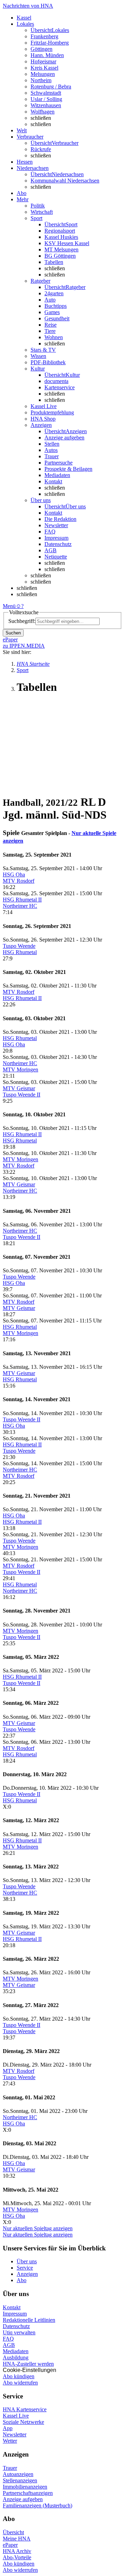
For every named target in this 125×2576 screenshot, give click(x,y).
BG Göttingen (60, 256)
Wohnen (54, 337)
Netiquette (56, 557)
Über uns (27, 2261)
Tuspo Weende (19, 946)
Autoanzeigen (18, 2474)
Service (25, 2268)
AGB (51, 550)
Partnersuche (59, 463)
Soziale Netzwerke (23, 2422)
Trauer (52, 456)
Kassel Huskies (61, 237)
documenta (56, 381)
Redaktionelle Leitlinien (29, 2320)
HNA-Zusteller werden (28, 2364)
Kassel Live (16, 2416)
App (8, 2428)
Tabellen (54, 262)
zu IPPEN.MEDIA (24, 646)
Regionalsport (60, 231)
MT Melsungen (61, 249)
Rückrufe (41, 149)
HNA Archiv (17, 2551)
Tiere (50, 331)
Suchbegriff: (22, 621)
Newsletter (56, 525)
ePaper (10, 2545)
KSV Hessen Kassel (67, 243)
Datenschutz (58, 544)
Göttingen (41, 49)
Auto (50, 300)
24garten (54, 293)
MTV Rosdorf (19, 881)
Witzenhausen (46, 105)
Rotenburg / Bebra (51, 87)
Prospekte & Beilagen (68, 469)
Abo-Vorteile (17, 2557)
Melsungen (43, 74)
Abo (22, 2280)
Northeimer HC (20, 906)
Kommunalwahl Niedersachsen (65, 181)
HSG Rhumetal (20, 952)
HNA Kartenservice (25, 2409)
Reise (51, 325)
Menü (9, 606)
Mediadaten (57, 475)
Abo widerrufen (20, 2383)
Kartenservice (60, 387)
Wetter (10, 2441)
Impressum (56, 538)
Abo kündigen (19, 2376)
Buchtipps (56, 306)
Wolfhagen (43, 112)
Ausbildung (16, 2358)
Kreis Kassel (44, 68)
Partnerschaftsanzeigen (28, 2493)
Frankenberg (44, 36)
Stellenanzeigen (20, 2480)
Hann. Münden (47, 55)
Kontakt (53, 481)
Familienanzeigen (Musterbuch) (37, 2505)
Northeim (41, 80)
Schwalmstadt (46, 93)
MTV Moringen (20, 1070)
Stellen (52, 444)
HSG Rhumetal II (22, 900)
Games (52, 312)
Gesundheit (57, 318)
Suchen (13, 633)
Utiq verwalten (19, 2332)
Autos (51, 450)
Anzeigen (27, 2274)
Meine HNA (17, 2539)
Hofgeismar (43, 61)
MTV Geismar (19, 1088)
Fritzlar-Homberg (50, 43)
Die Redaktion (60, 519)
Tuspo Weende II (22, 1095)
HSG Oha (14, 875)
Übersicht (13, 2532)
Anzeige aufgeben (64, 438)
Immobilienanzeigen (25, 2487)
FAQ (50, 532)
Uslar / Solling (46, 99)
